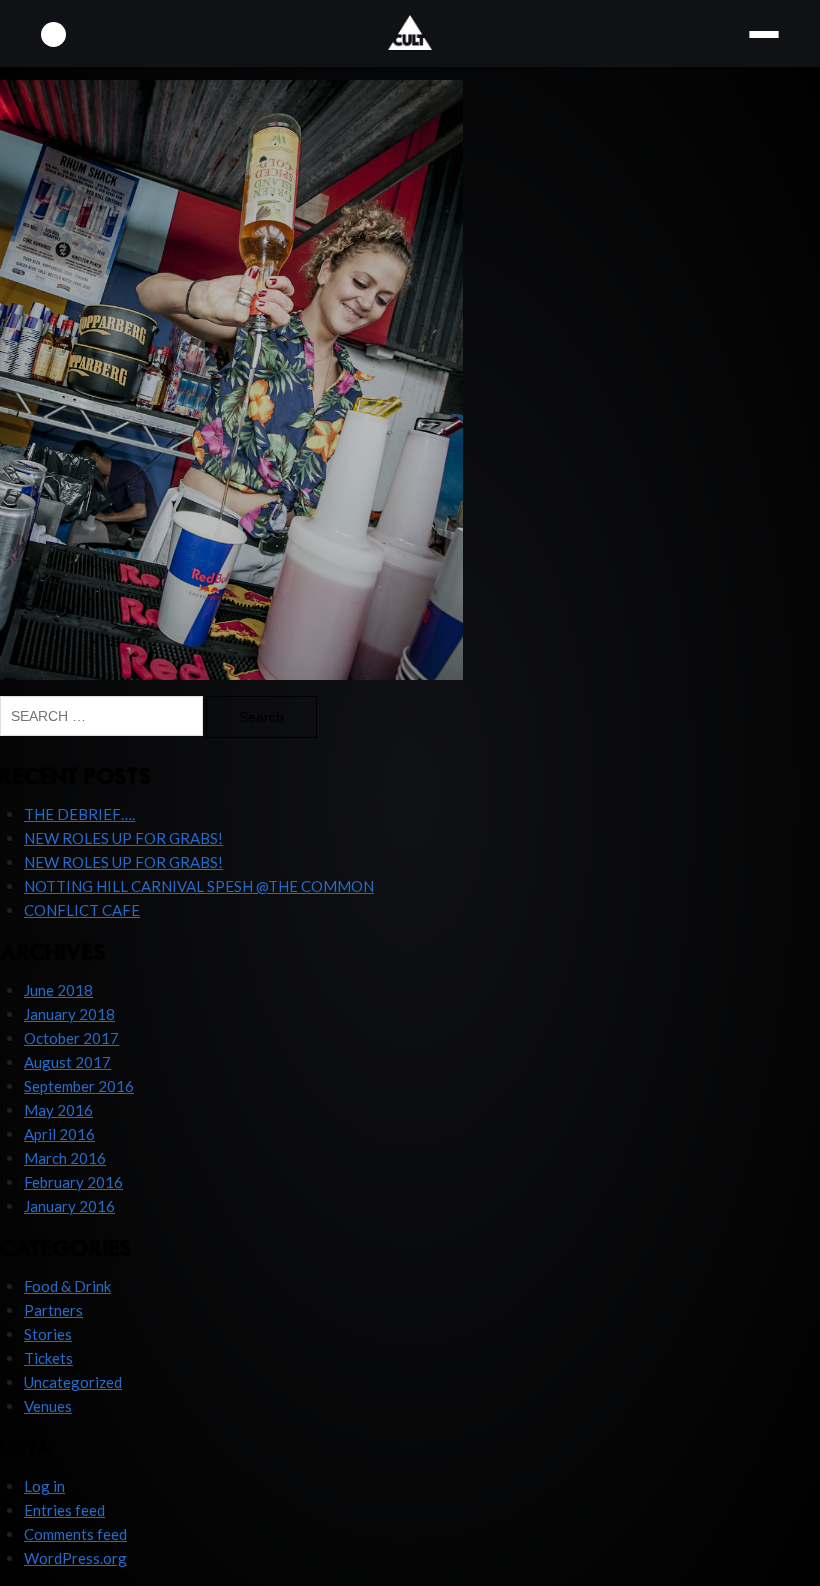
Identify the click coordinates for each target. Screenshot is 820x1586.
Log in (44, 1486)
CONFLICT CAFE (82, 910)
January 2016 (69, 1206)
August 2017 (67, 1062)
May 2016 (58, 1110)
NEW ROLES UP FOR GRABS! (123, 838)
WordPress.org (75, 1558)
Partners (53, 1310)
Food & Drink (67, 1286)
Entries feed (64, 1510)
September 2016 (79, 1086)
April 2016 (59, 1134)
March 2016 (65, 1158)
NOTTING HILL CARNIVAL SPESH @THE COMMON (199, 886)
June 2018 (58, 990)
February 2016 (73, 1182)
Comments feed (75, 1534)
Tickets (48, 1358)
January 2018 (69, 1014)
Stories (48, 1334)
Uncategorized (73, 1382)
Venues (48, 1406)
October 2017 (71, 1038)
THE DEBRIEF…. (79, 814)
